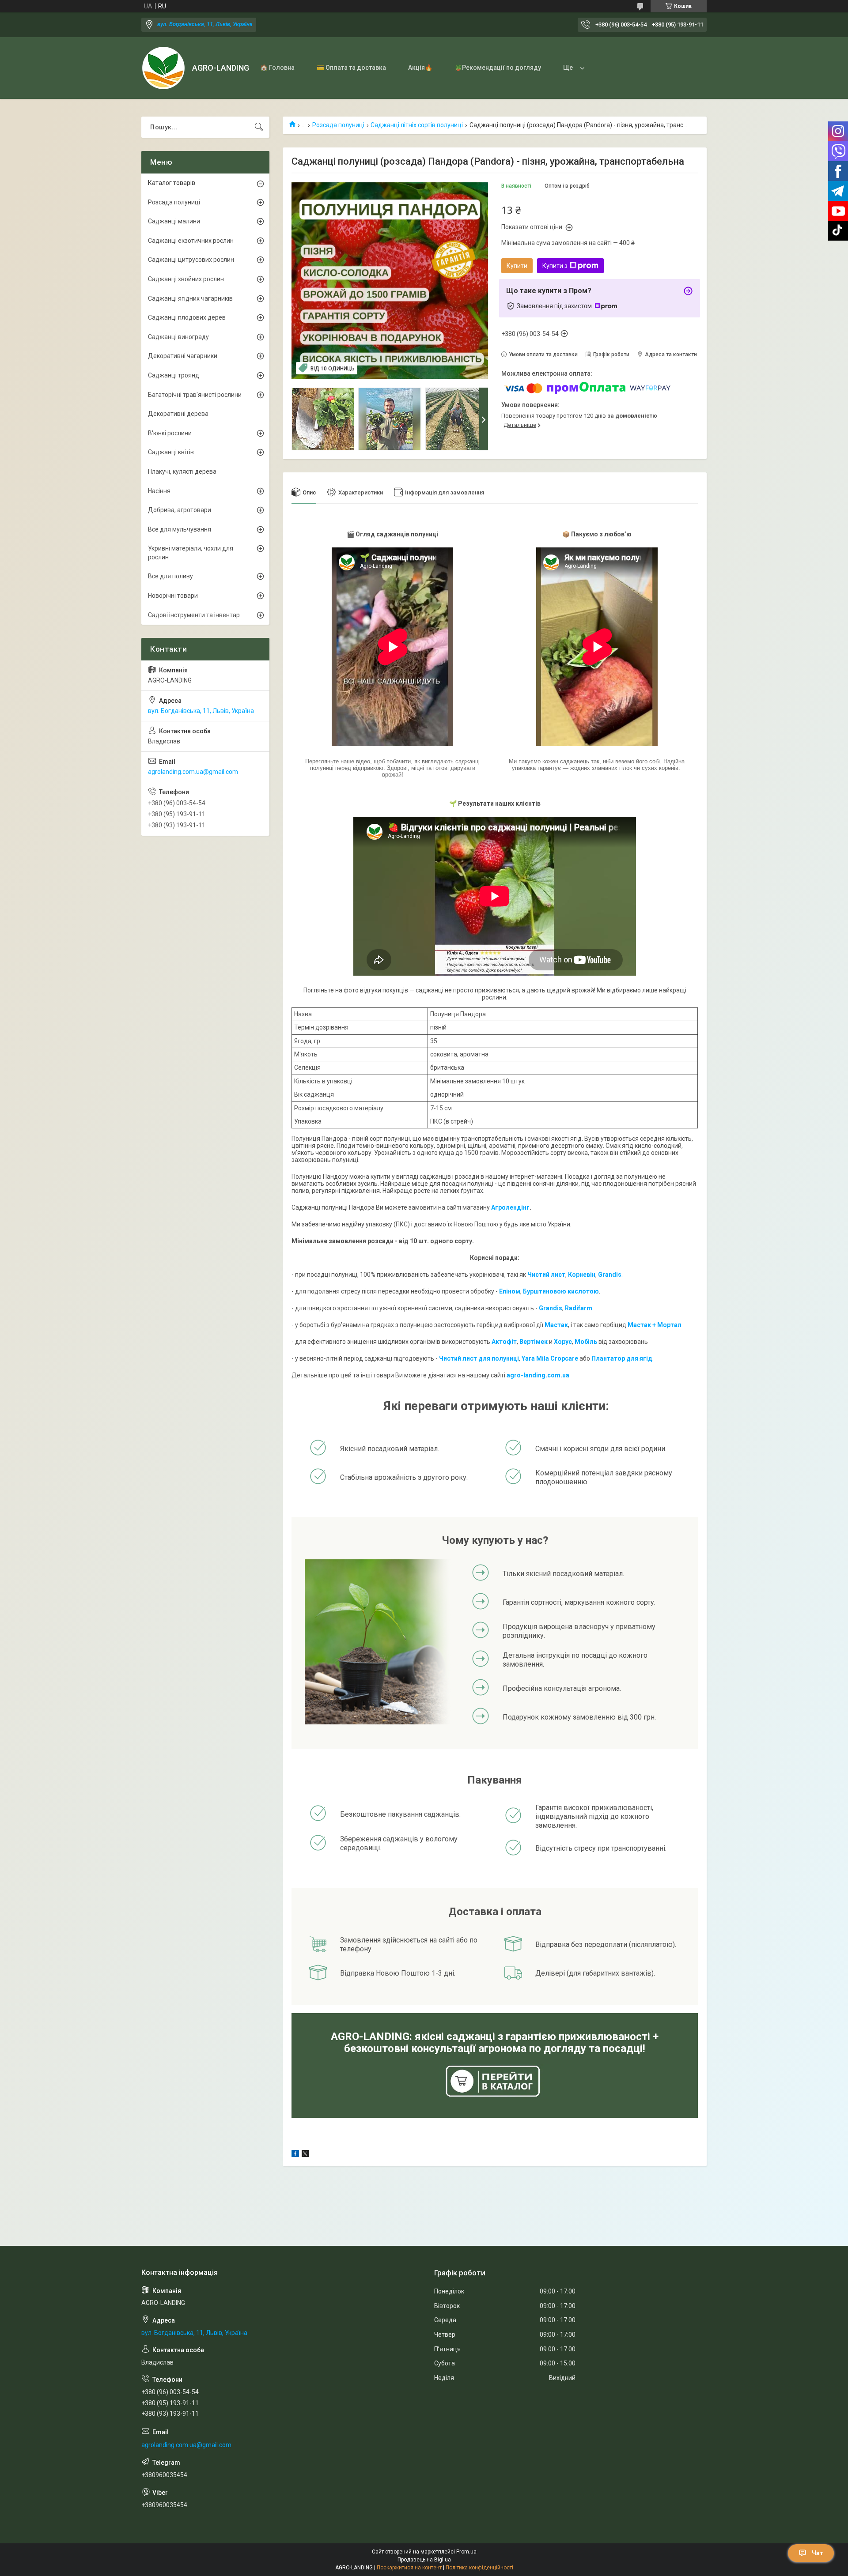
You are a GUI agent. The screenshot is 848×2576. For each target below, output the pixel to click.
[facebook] (295, 2155)
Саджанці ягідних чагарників (190, 298)
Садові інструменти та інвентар (194, 615)
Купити (517, 266)
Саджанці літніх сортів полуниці (417, 125)
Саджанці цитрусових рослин (191, 260)
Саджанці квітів (171, 452)
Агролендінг (510, 1207)
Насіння (159, 491)
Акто (499, 1342)
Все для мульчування (180, 529)
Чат (818, 2553)
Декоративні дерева (178, 414)
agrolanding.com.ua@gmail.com (193, 772)
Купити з (555, 266)
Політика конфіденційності (479, 2568)
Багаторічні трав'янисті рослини (195, 395)
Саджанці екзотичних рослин (191, 241)
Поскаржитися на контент (409, 2568)
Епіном (510, 1291)
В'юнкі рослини (170, 433)
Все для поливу (170, 576)
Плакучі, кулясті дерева (182, 471)
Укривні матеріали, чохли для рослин (191, 553)
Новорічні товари (173, 596)
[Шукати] (259, 127)
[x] (305, 2155)
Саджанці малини (174, 221)
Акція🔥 (420, 68)
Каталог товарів (172, 183)
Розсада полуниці (338, 125)
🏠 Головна (277, 68)
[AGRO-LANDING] (163, 68)
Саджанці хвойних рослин (186, 279)
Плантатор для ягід (622, 1358)
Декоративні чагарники (183, 356)
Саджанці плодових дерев (187, 317)
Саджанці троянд (174, 375)
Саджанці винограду (178, 337)
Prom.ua (466, 2552)
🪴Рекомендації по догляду (498, 68)
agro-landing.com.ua (538, 1375)
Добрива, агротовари (180, 510)
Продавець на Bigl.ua (424, 2560)
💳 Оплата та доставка (351, 68)
